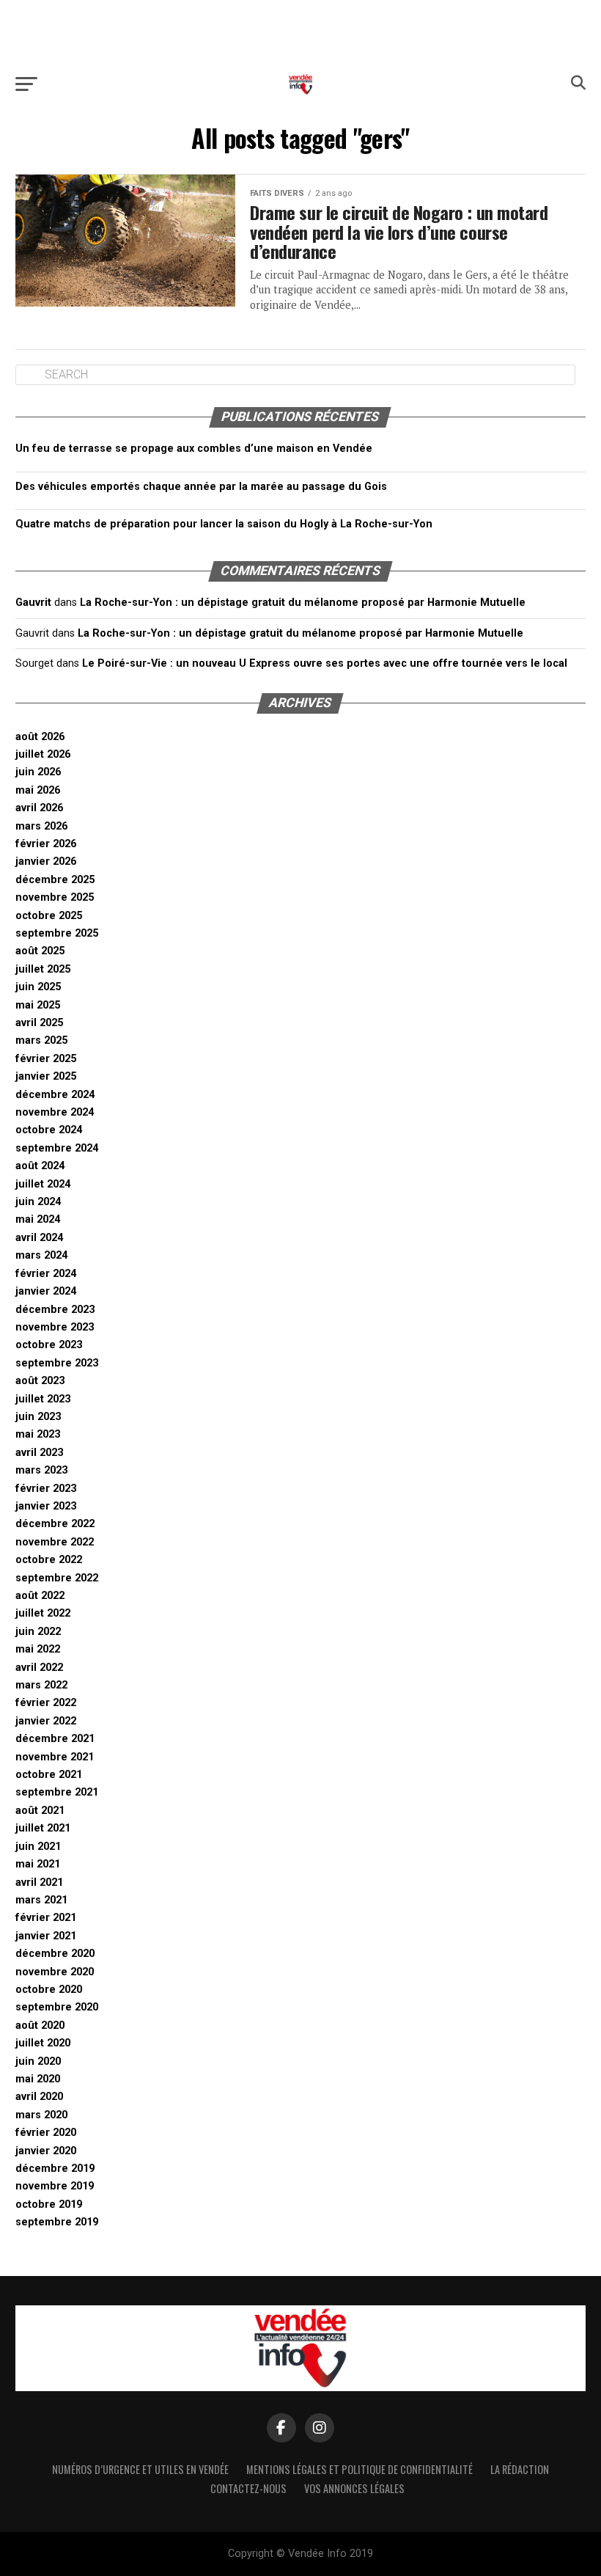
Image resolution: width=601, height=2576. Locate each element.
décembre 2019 (55, 2169)
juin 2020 (38, 2061)
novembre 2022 (55, 1542)
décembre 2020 (55, 1954)
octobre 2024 (49, 1130)
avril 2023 (39, 1453)
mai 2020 (38, 2079)
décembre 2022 (55, 1524)
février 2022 (46, 1703)
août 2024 (40, 1166)
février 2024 (46, 1274)
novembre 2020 (55, 1972)
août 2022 (40, 1596)
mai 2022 (38, 1649)
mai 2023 (38, 1434)
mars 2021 (41, 1900)
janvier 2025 (46, 1076)
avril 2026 (39, 808)
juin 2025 (38, 987)
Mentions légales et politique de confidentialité (360, 2469)
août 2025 (40, 951)
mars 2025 (41, 1040)
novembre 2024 (55, 1112)
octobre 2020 (49, 1990)
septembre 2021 (57, 1792)
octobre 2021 (49, 1775)
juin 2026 (38, 772)
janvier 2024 (46, 1291)
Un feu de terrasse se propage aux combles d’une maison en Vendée (194, 449)
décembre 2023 (55, 1310)
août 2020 (40, 2026)
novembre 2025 (55, 897)
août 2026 (40, 737)
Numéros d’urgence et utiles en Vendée (140, 2469)
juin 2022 (38, 1632)
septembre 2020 (57, 2007)
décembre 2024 (55, 1095)
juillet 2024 (43, 1184)
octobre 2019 (49, 2204)
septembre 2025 (57, 933)
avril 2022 (39, 1668)
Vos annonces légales (354, 2488)
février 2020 (46, 2133)
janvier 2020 (46, 2151)
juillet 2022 (43, 1613)
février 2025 (46, 1059)
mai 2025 (38, 1005)
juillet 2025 (43, 969)
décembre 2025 (55, 880)
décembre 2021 (55, 1739)
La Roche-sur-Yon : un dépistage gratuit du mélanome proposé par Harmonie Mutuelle (303, 603)
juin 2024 (38, 1202)
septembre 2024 (57, 1148)
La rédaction (520, 2469)
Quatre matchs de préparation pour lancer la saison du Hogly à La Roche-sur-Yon (224, 524)
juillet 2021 (43, 1828)
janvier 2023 (46, 1506)
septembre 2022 (57, 1578)
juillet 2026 (43, 754)
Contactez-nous (248, 2488)
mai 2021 (38, 1864)
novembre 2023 (55, 1327)
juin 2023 (38, 1417)
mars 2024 (41, 1255)
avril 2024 (39, 1238)
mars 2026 (41, 826)
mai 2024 (38, 1219)
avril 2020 (39, 2097)
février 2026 (46, 844)
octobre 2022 (49, 1560)
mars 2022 (41, 1685)
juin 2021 (38, 1847)
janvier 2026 (46, 861)
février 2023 (46, 1489)
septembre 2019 (57, 2222)
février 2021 (46, 1918)
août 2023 (40, 1381)
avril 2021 (39, 1882)
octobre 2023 (49, 1345)
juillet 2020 (43, 2043)
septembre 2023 (57, 1363)
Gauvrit (33, 603)
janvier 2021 (46, 1936)
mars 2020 (41, 2115)
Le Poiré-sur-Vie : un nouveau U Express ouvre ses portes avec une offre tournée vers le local (325, 663)
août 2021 (40, 1811)
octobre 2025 (49, 916)
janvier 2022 (46, 1721)
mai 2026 (38, 790)
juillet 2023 (43, 1399)
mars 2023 (41, 1470)
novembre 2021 (55, 1757)
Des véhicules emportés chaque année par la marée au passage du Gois (201, 487)
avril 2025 (39, 1023)
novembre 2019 (55, 2186)
